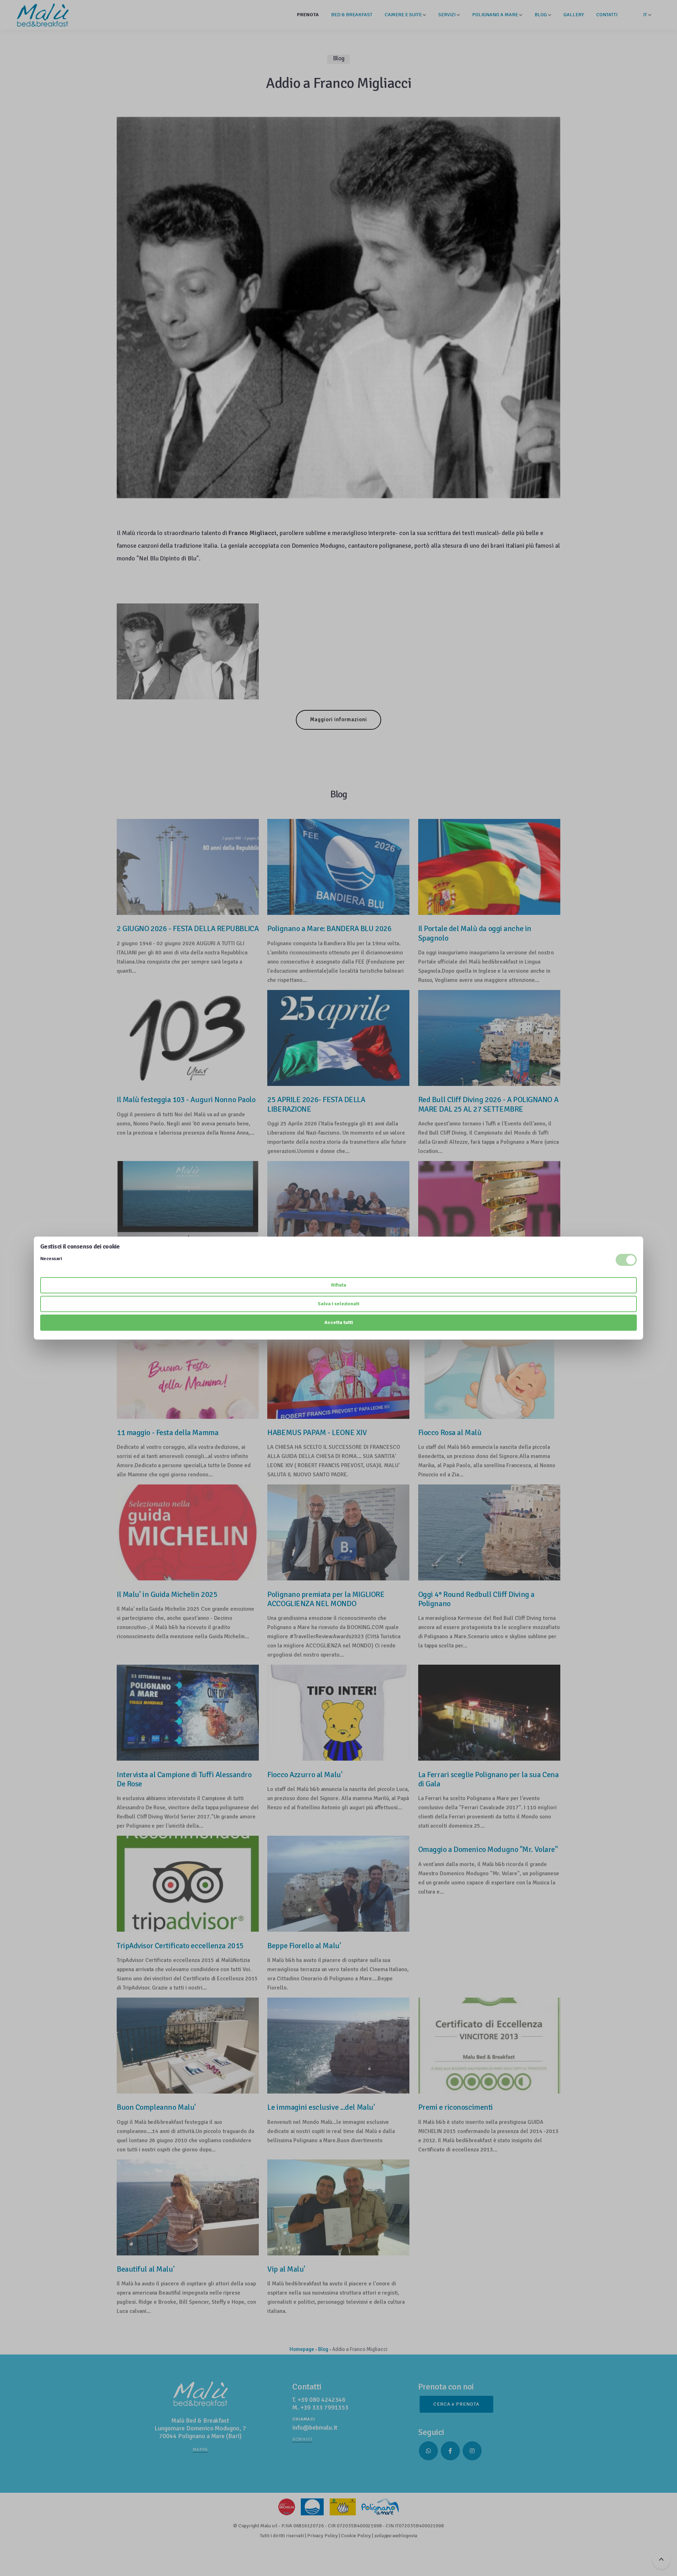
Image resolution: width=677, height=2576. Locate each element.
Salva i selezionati (338, 1304)
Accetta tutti (339, 1322)
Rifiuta (339, 1285)
